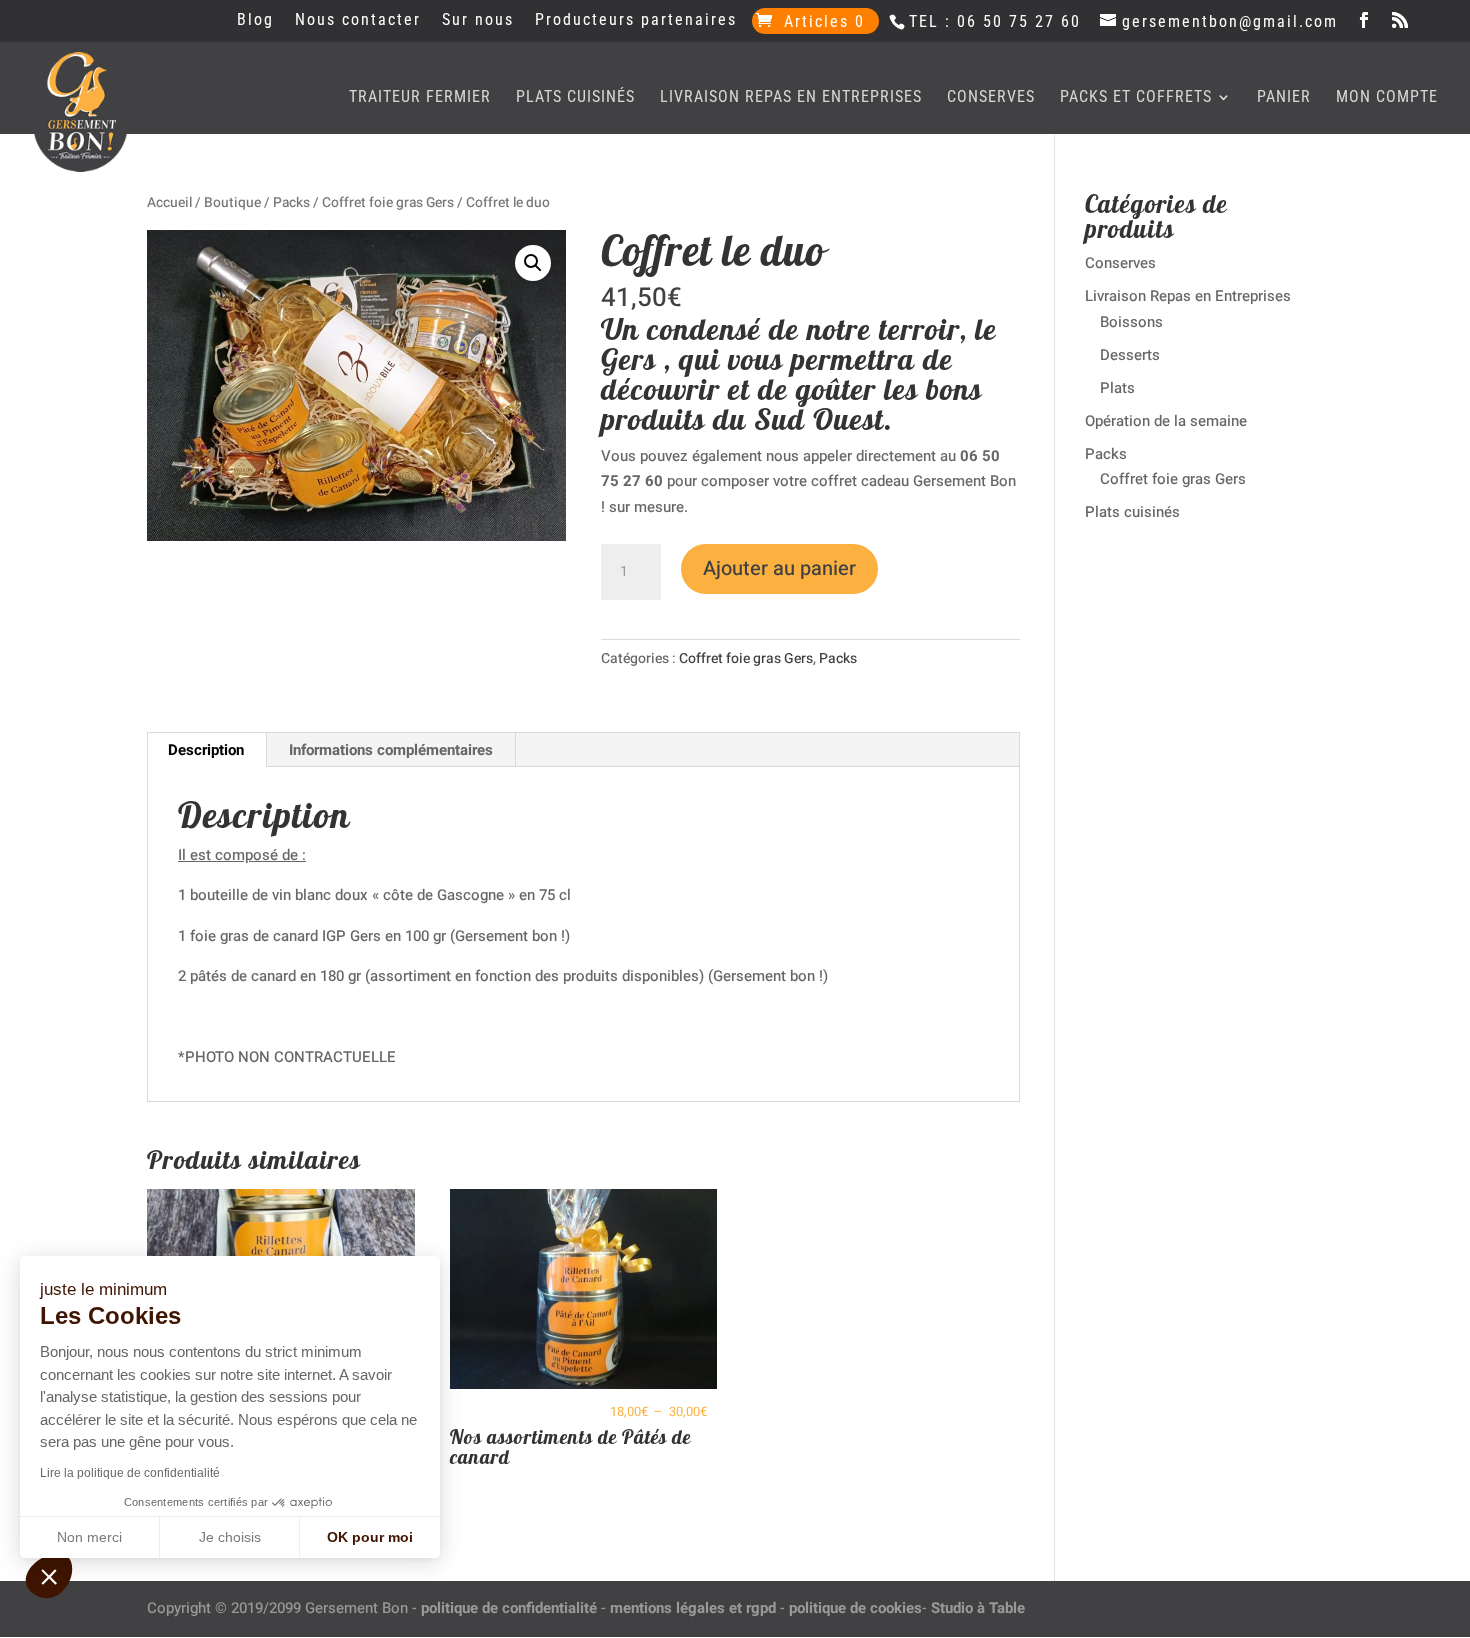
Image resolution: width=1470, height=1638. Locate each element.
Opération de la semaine (1166, 421)
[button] (533, 263)
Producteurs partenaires (636, 20)
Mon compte (1387, 98)
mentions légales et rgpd (693, 1608)
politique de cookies (855, 1608)
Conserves (991, 98)
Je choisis (230, 1537)
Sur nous (478, 20)
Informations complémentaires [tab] (391, 750)
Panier (1284, 98)
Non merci (89, 1537)
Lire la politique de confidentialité (130, 1473)
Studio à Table (978, 1608)
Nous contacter (358, 20)
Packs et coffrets (1136, 98)
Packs (291, 203)
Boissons (1131, 322)
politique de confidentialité (509, 1608)
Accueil (169, 203)
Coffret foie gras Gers (388, 203)
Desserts (1130, 355)
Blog (255, 20)
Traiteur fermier (420, 98)
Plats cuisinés (575, 98)
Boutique (232, 203)
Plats (1117, 388)
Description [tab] (206, 750)
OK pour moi (370, 1537)
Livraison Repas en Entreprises (791, 98)
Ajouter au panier (779, 568)
